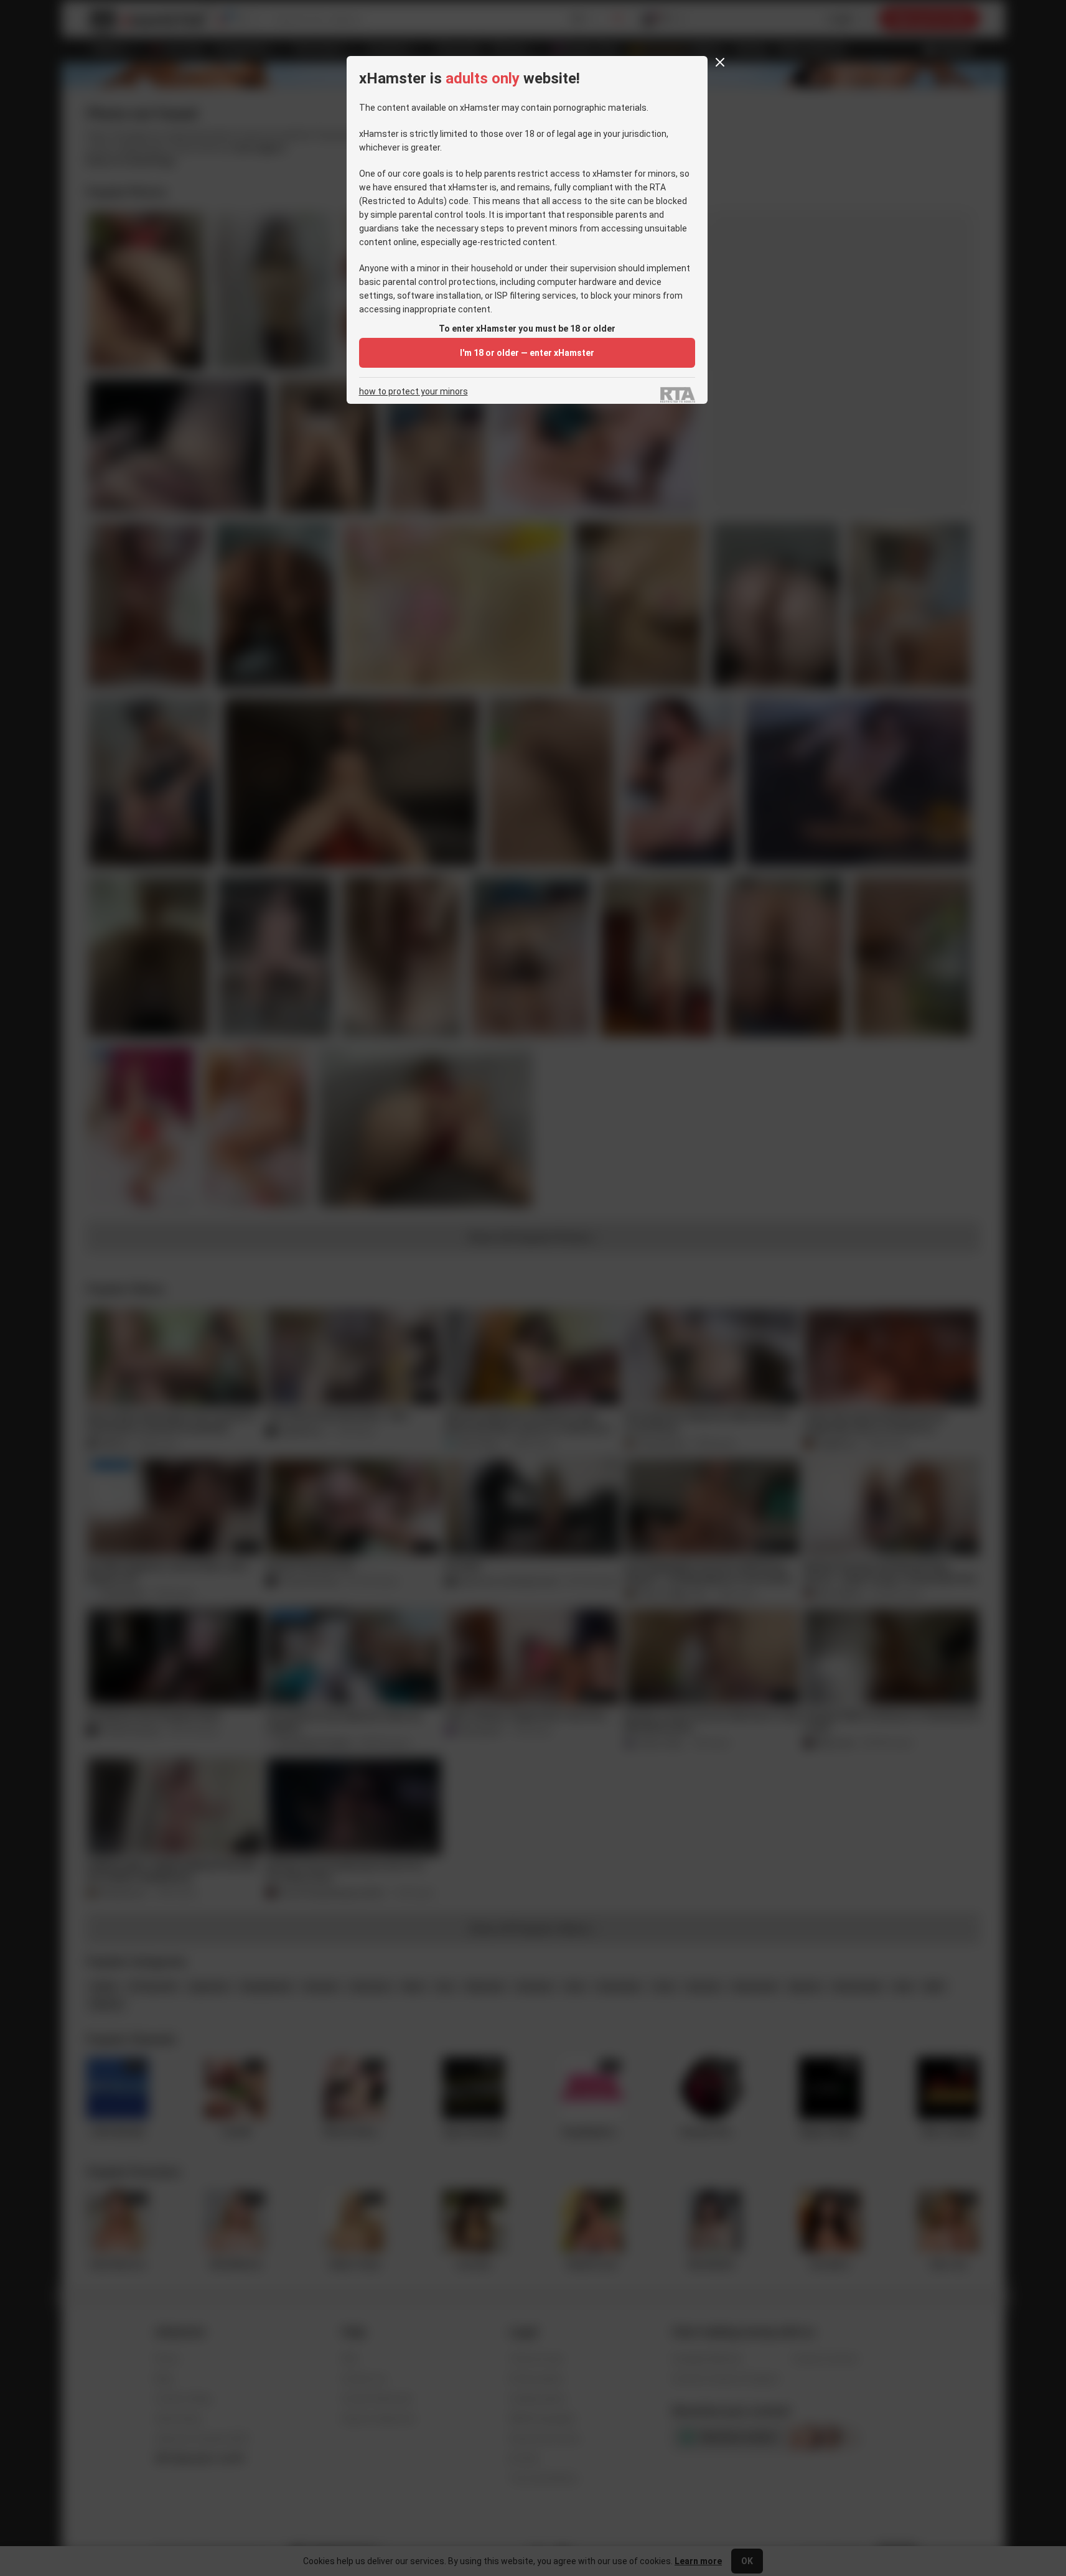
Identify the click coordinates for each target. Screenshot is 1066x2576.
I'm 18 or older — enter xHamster (527, 353)
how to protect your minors (414, 392)
